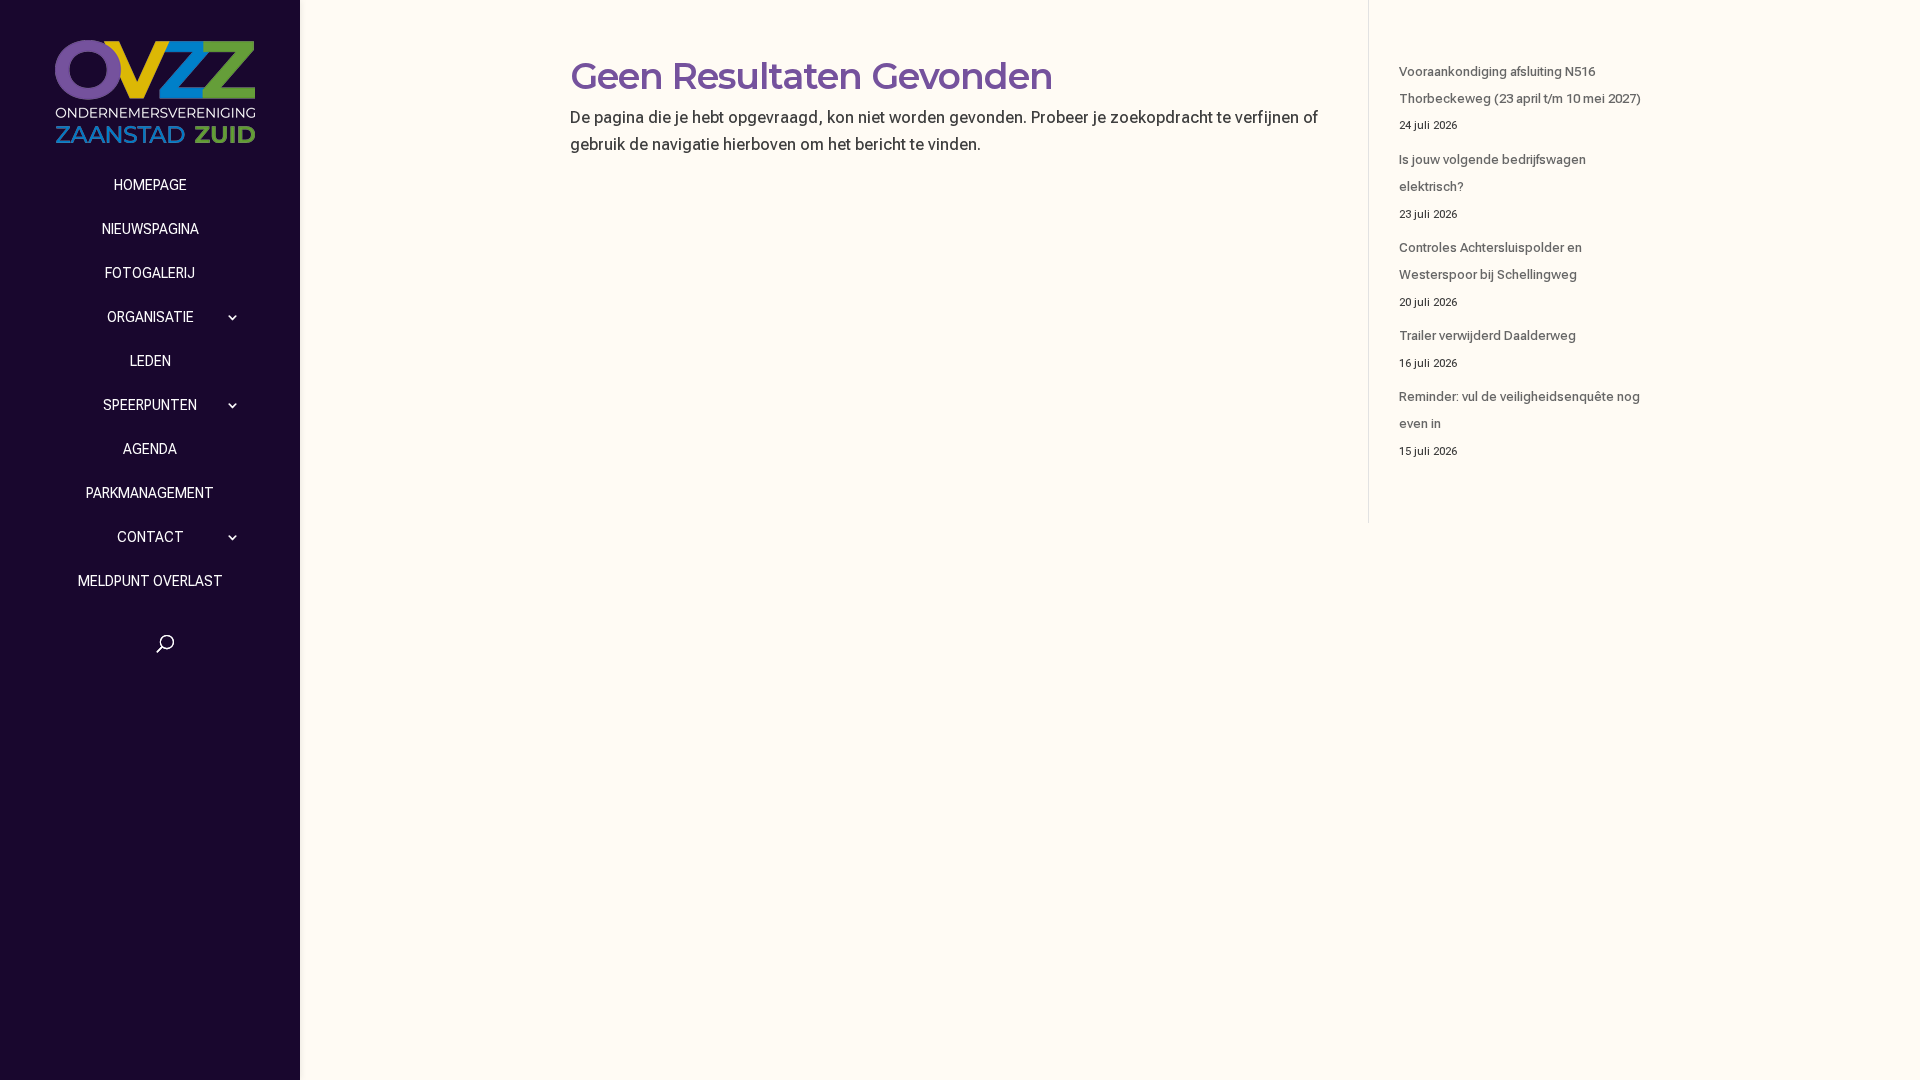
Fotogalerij (150, 273)
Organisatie (150, 317)
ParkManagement (150, 493)
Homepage (150, 185)
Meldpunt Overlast (150, 581)
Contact (150, 537)
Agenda (150, 449)
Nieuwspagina (150, 229)
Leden (150, 361)
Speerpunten (150, 405)
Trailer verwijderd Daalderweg (1487, 335)
